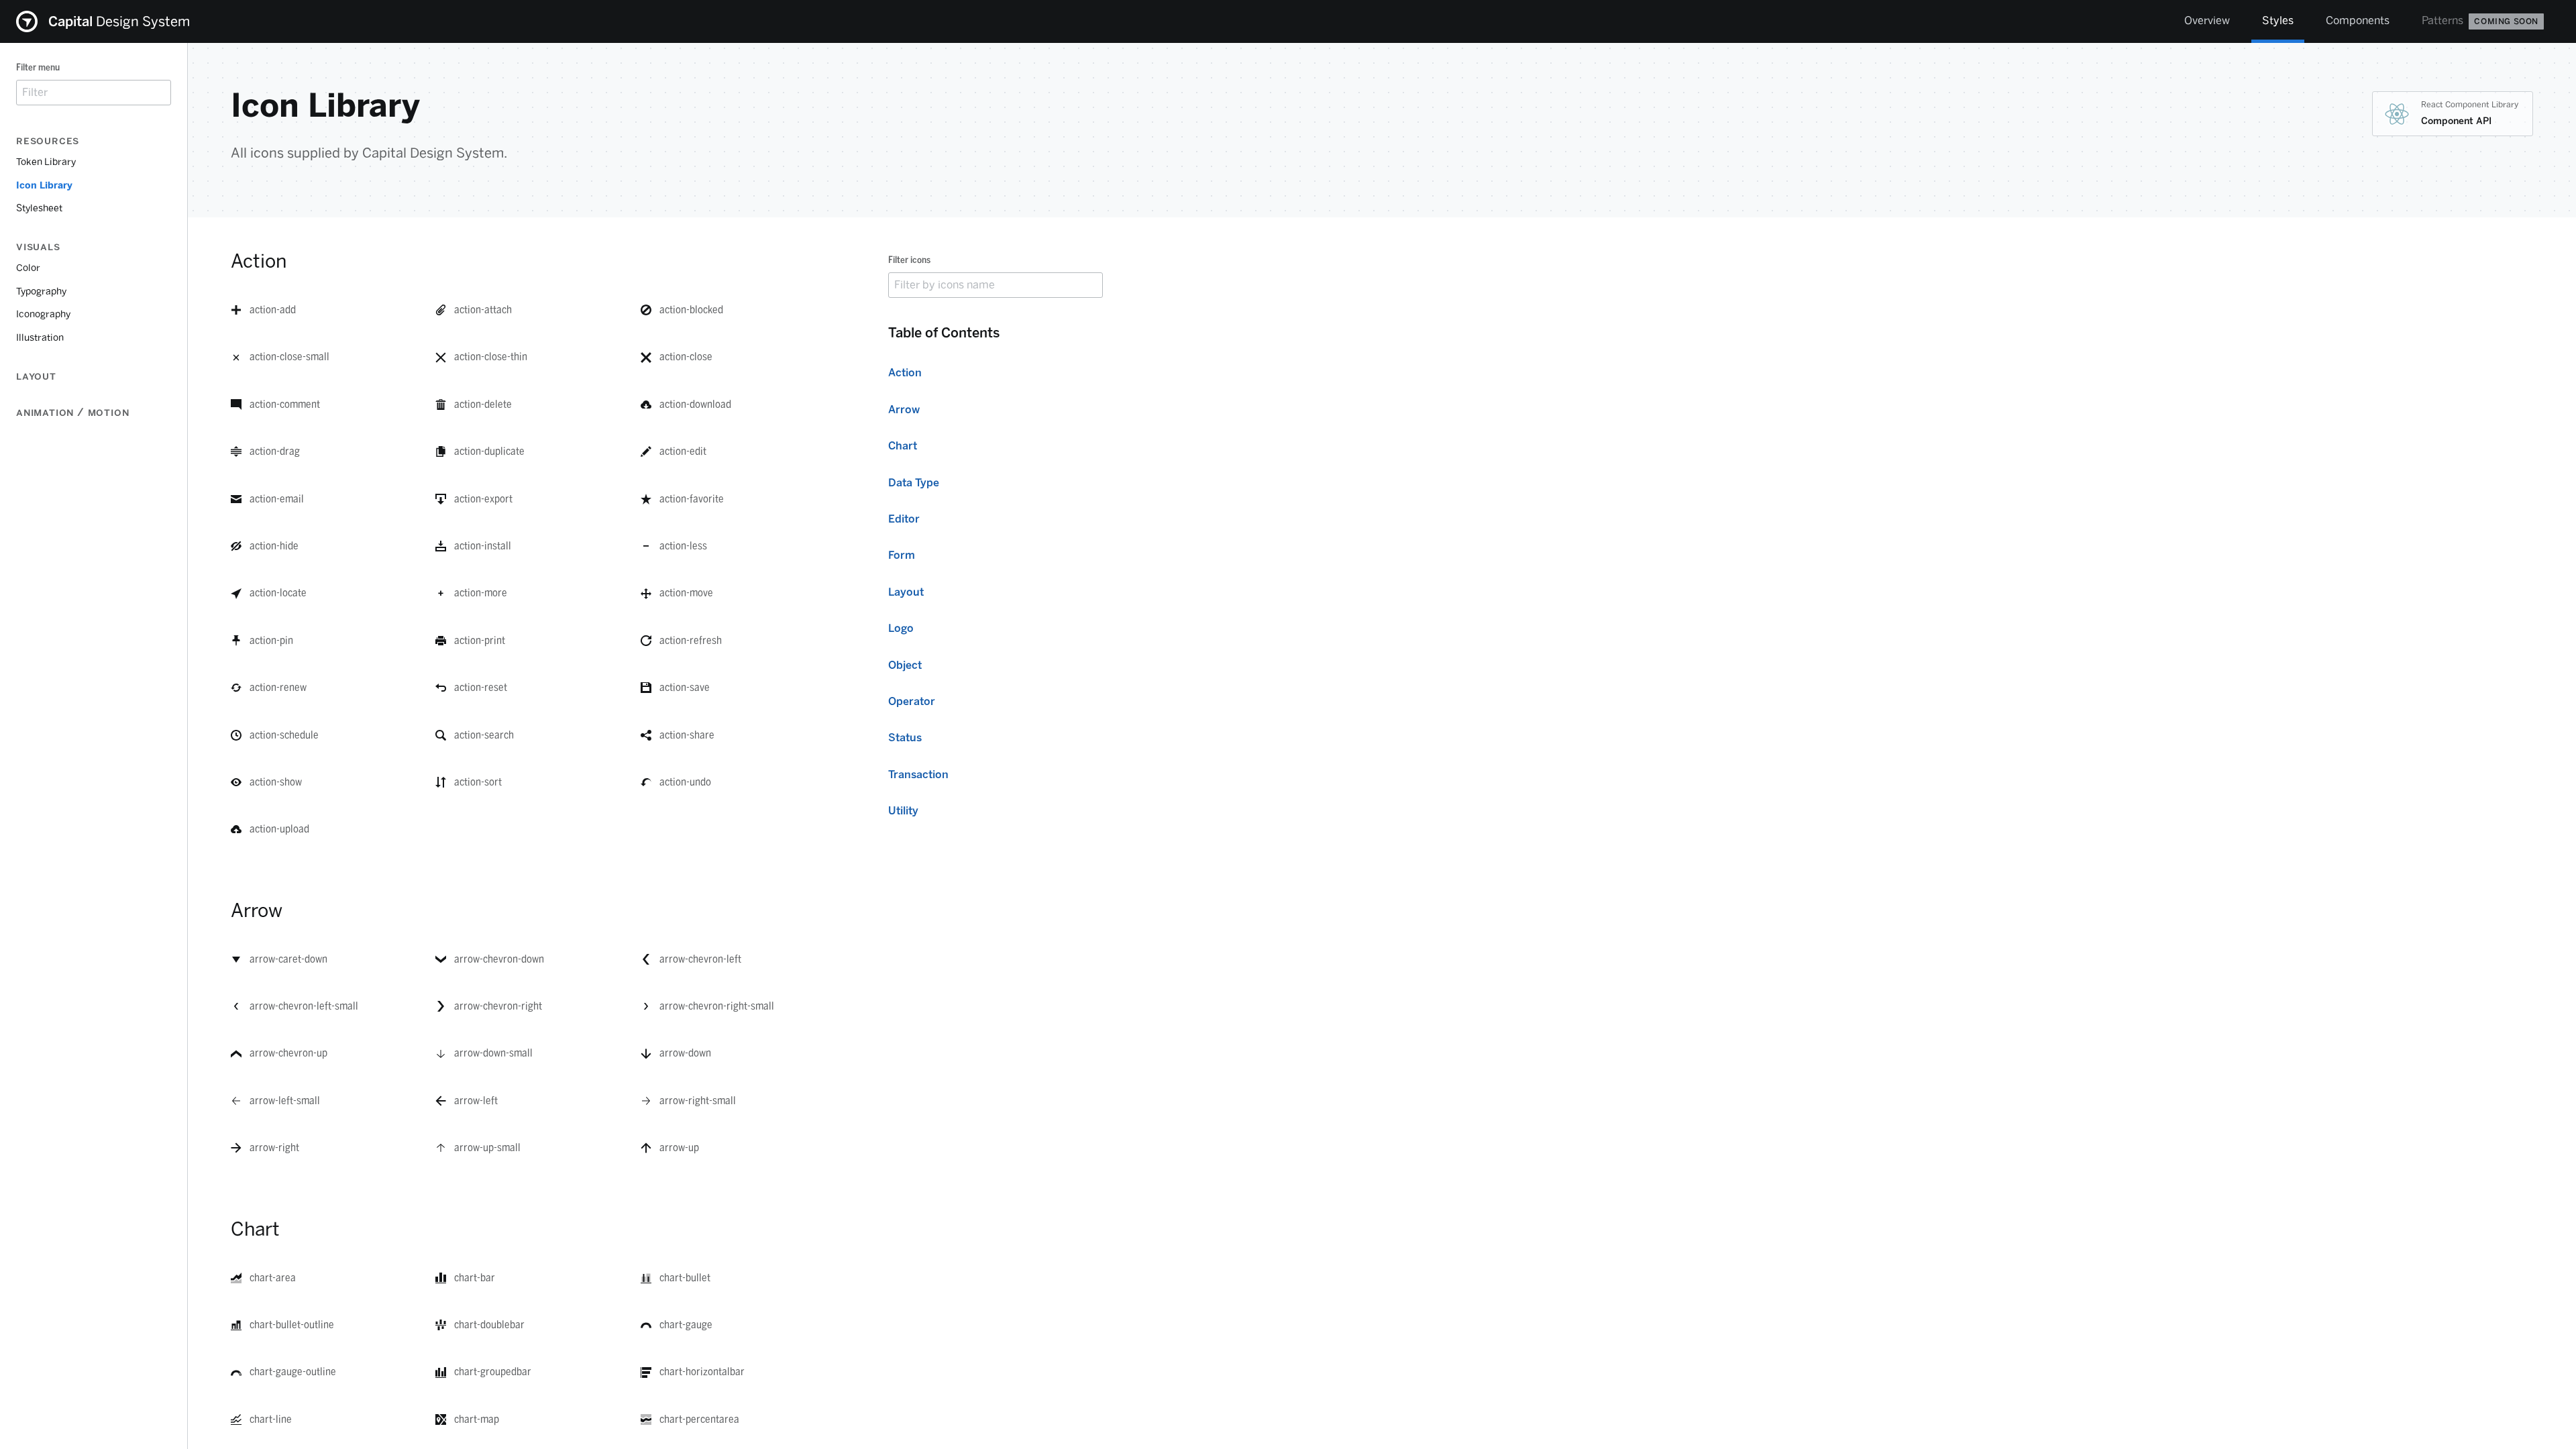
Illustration (40, 338)
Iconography (43, 314)
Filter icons (909, 260)
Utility (903, 811)
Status (905, 738)
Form (902, 555)
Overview (2207, 20)
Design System (119, 21)
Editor (904, 519)
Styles (2278, 20)
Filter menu (38, 67)
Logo (901, 628)
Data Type (914, 483)
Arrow (904, 410)
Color (28, 268)
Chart (903, 446)
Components (2358, 20)
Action (905, 373)
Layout (906, 592)
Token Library (46, 162)
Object (905, 665)
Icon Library (44, 185)
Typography (41, 291)
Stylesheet (39, 208)
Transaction (918, 774)
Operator (912, 701)
